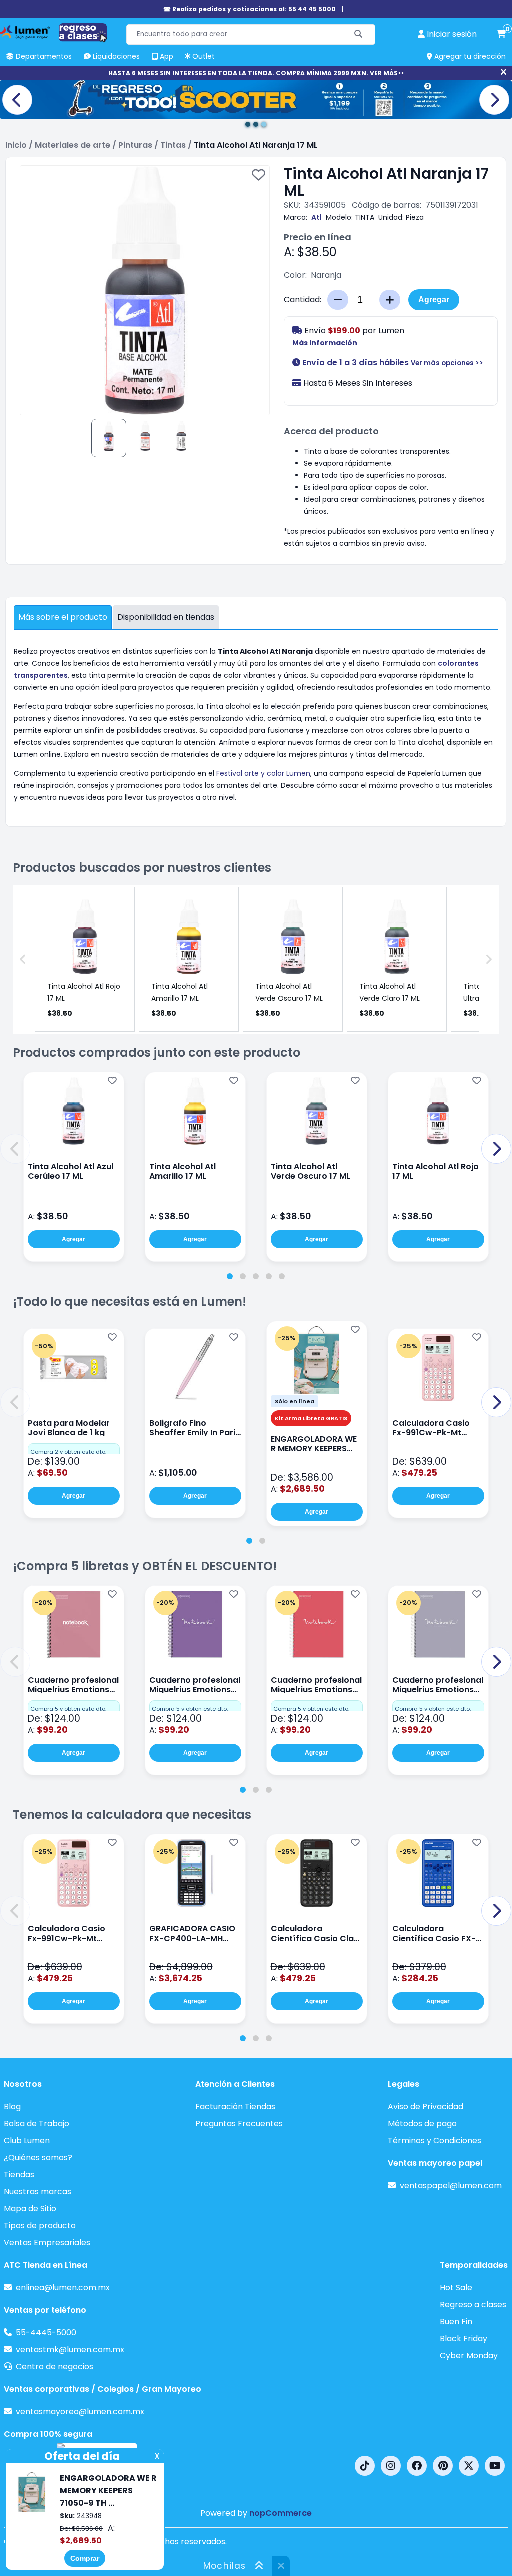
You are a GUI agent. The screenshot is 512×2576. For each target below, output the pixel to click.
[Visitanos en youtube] (495, 2466)
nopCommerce (281, 2513)
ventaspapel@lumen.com (451, 2186)
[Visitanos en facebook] (417, 2466)
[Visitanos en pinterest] (443, 2466)
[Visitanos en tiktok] (365, 2466)
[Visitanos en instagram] (391, 2466)
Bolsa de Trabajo (37, 2124)
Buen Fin (456, 2322)
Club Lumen (27, 2141)
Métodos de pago (422, 2124)
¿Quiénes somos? (38, 2158)
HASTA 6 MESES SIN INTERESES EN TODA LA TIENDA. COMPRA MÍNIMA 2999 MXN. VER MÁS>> (256, 73)
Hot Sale (456, 2288)
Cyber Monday (469, 2356)
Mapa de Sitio (30, 2209)
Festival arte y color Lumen (263, 773)
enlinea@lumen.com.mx (63, 2288)
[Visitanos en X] (469, 2466)
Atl (317, 217)
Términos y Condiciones (435, 2141)
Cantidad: (303, 299)
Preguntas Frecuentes (239, 2124)
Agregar (434, 299)
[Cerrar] (504, 72)
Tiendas (19, 2175)
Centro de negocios (55, 2367)
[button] (15, 1149)
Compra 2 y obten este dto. (68, 1452)
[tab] (230, 1276)
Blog (12, 2107)
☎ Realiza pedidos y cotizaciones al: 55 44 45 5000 (250, 9)
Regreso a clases (473, 2305)
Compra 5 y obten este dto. (68, 1709)
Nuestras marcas (38, 2192)
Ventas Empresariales (47, 2243)
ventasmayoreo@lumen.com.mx (80, 2412)
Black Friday (464, 2339)
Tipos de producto (40, 2226)
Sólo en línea (295, 1401)
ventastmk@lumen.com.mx (70, 2350)
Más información (325, 343)
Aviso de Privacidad (426, 2107)
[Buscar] (359, 34)
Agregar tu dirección (469, 56)
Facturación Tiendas (235, 2107)
